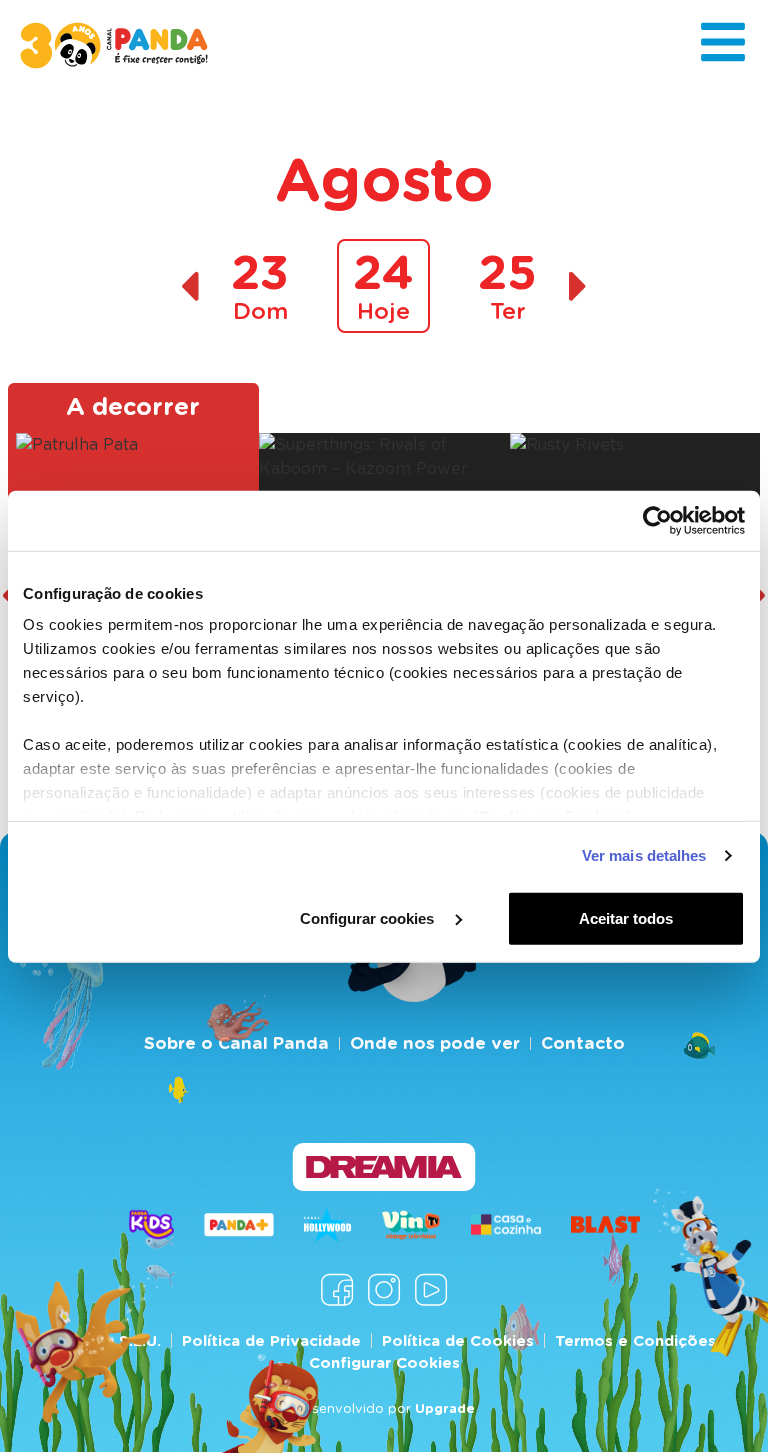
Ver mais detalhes (644, 855)
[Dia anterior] (189, 286)
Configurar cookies (369, 917)
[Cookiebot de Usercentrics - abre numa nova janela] (657, 520)
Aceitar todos (626, 917)
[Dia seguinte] (578, 286)
